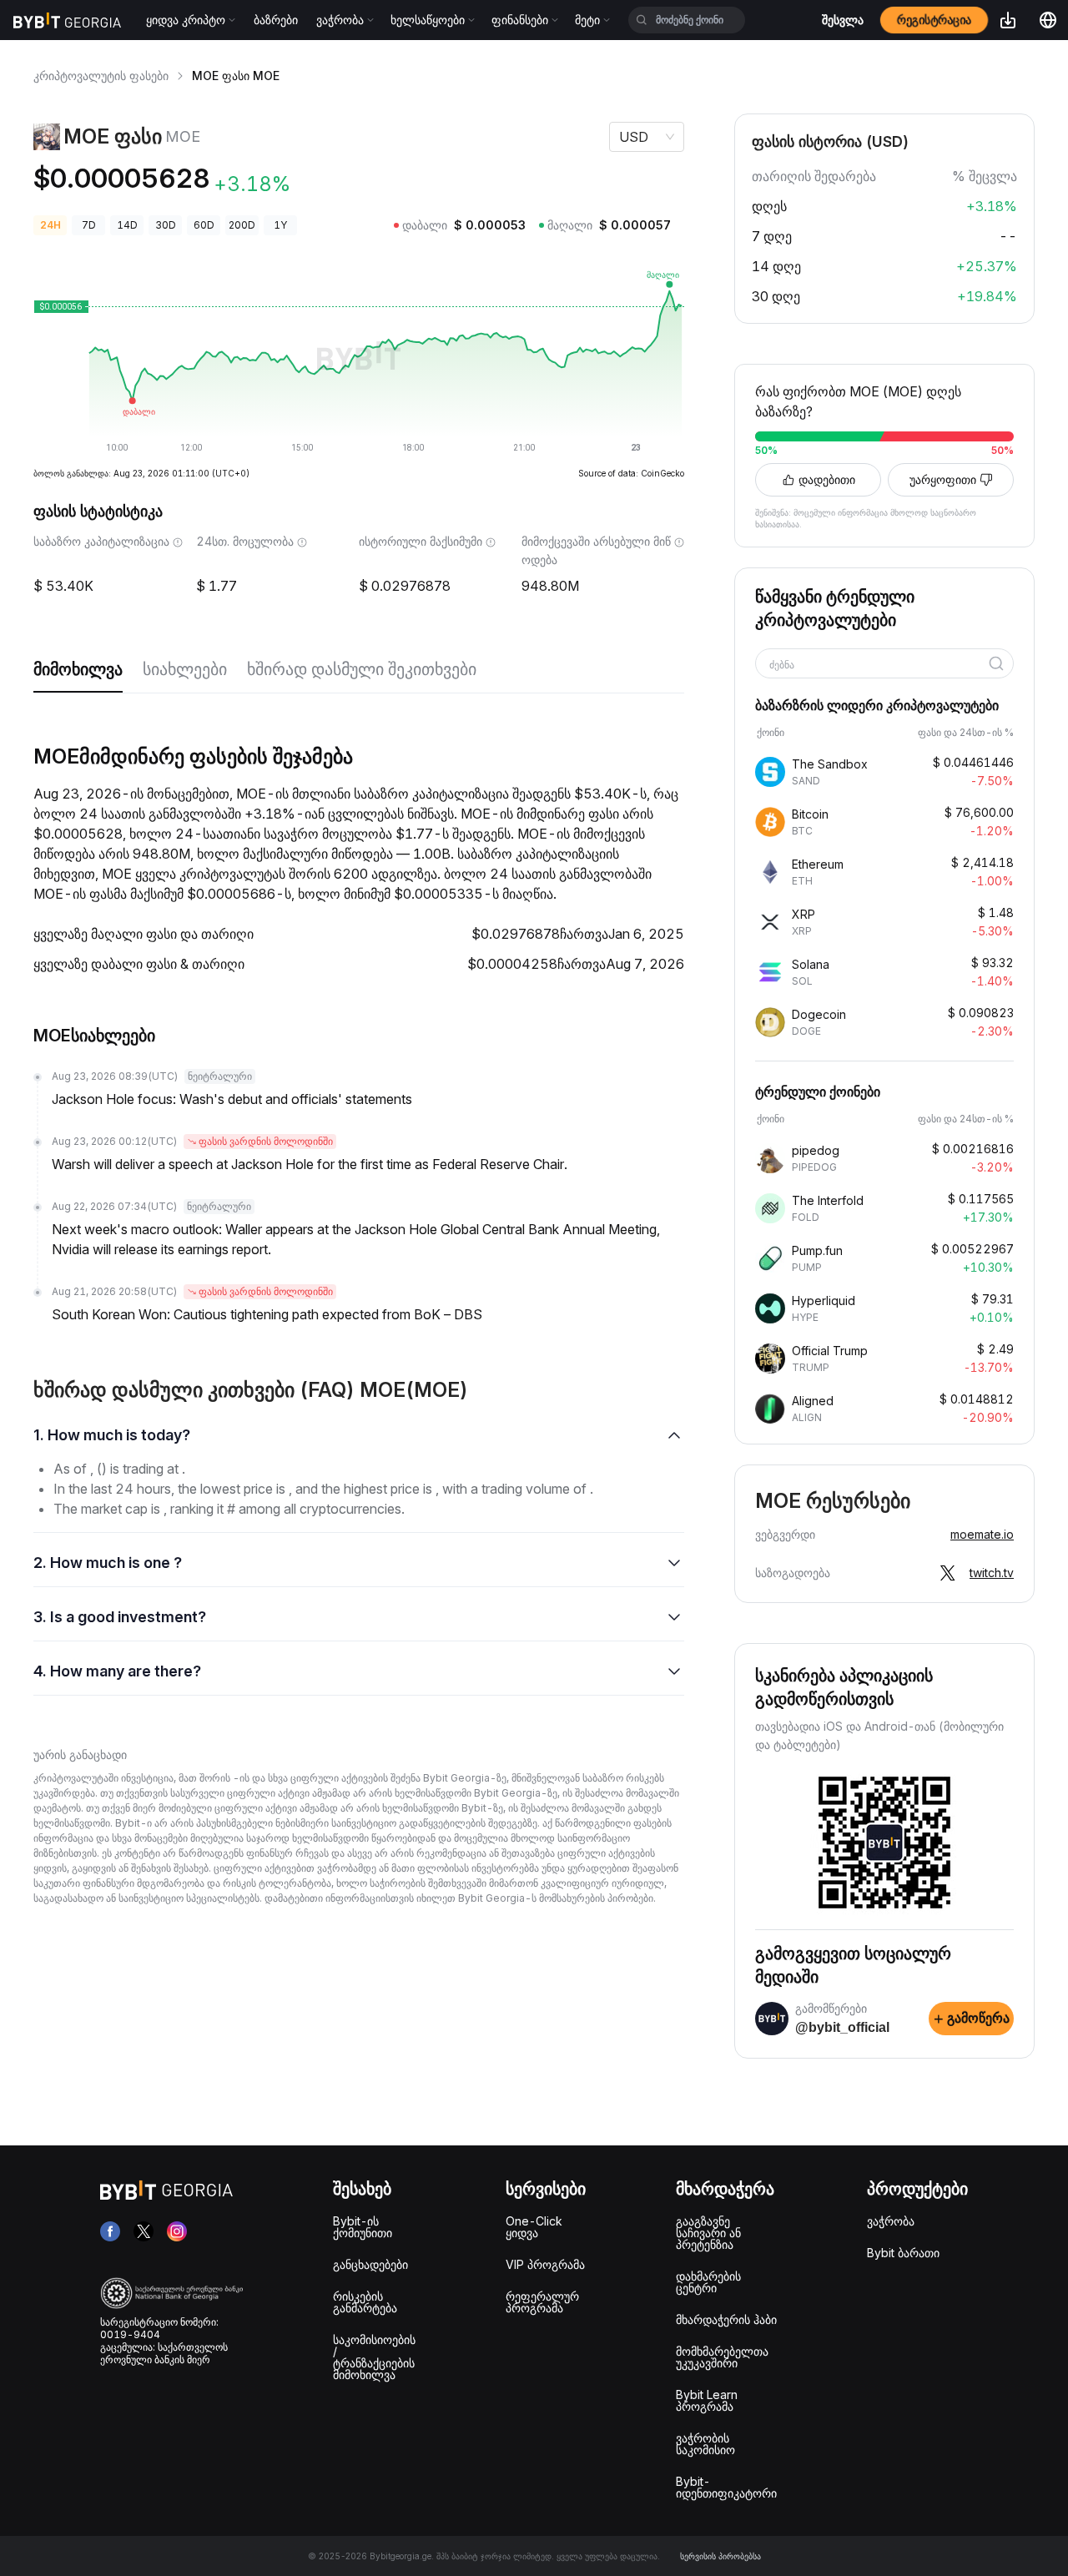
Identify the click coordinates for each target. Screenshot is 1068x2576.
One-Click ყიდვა (534, 2227)
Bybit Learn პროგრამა (707, 2400)
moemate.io (982, 1534)
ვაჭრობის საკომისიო (705, 2444)
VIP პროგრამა (545, 2264)
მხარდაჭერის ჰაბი (726, 2319)
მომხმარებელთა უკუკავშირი (722, 2357)
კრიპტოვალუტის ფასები (101, 76)
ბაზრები (276, 20)
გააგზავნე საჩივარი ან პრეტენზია (708, 2233)
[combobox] (879, 665)
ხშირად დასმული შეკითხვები (362, 669)
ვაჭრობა (891, 2221)
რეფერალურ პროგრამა (542, 2302)
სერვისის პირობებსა (720, 2556)
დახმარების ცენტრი (708, 2282)
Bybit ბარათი (903, 2253)
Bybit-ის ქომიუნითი (363, 2227)
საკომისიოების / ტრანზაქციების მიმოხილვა (374, 2357)
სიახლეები (185, 669)
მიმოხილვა (78, 669)
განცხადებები (370, 2264)
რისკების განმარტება (365, 2302)
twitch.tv (992, 1573)
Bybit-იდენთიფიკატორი (726, 2487)
